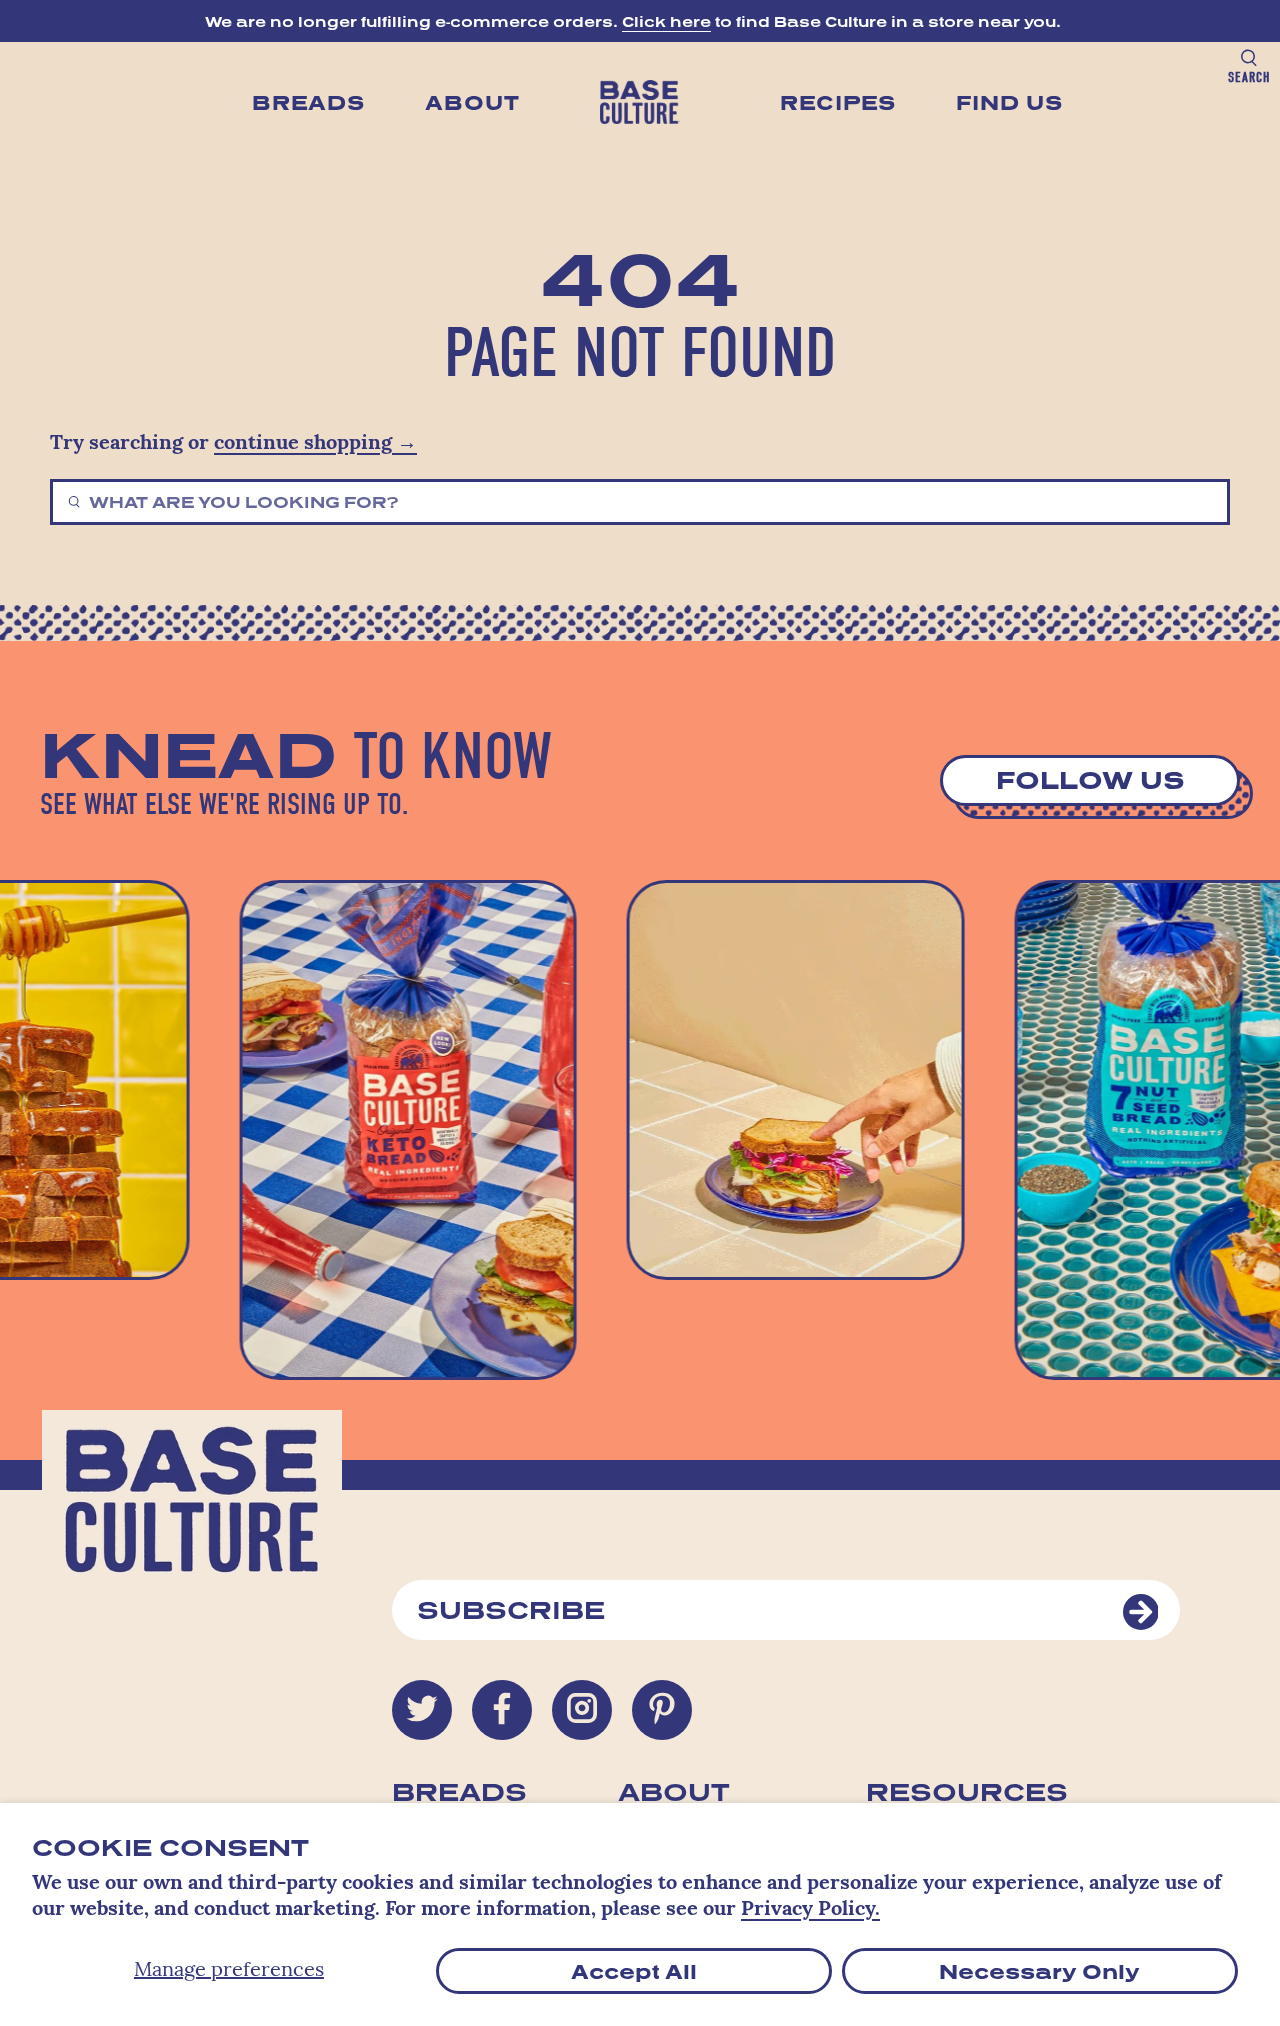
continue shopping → (315, 444)
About (472, 102)
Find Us (1009, 102)
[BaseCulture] (192, 1512)
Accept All (634, 1971)
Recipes (838, 102)
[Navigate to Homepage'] (640, 102)
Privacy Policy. (810, 1910)
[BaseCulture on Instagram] (582, 1710)
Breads (308, 102)
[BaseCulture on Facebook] (502, 1710)
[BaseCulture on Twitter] (422, 1710)
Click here (666, 21)
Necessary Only (1039, 1971)
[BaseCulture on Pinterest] (662, 1710)
